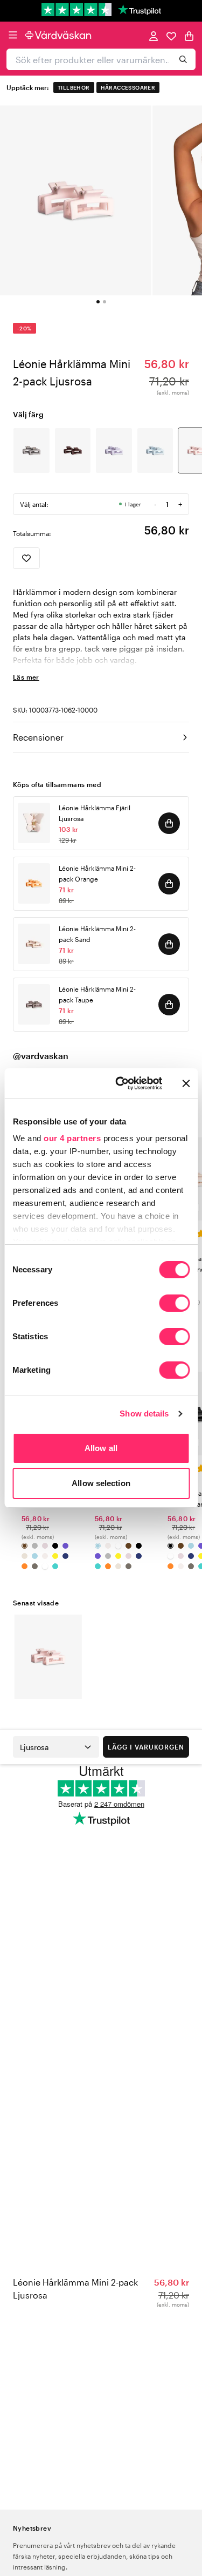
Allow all (101, 1448)
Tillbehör (74, 87)
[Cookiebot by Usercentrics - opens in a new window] (120, 1083)
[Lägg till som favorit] (26, 558)
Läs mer (26, 677)
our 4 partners (72, 1138)
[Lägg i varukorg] (169, 823)
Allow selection (101, 1483)
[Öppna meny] (13, 35)
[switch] (174, 1304)
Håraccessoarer (128, 87)
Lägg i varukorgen (146, 1747)
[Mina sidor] (154, 35)
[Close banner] (186, 1083)
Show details (144, 1414)
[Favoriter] (171, 35)
